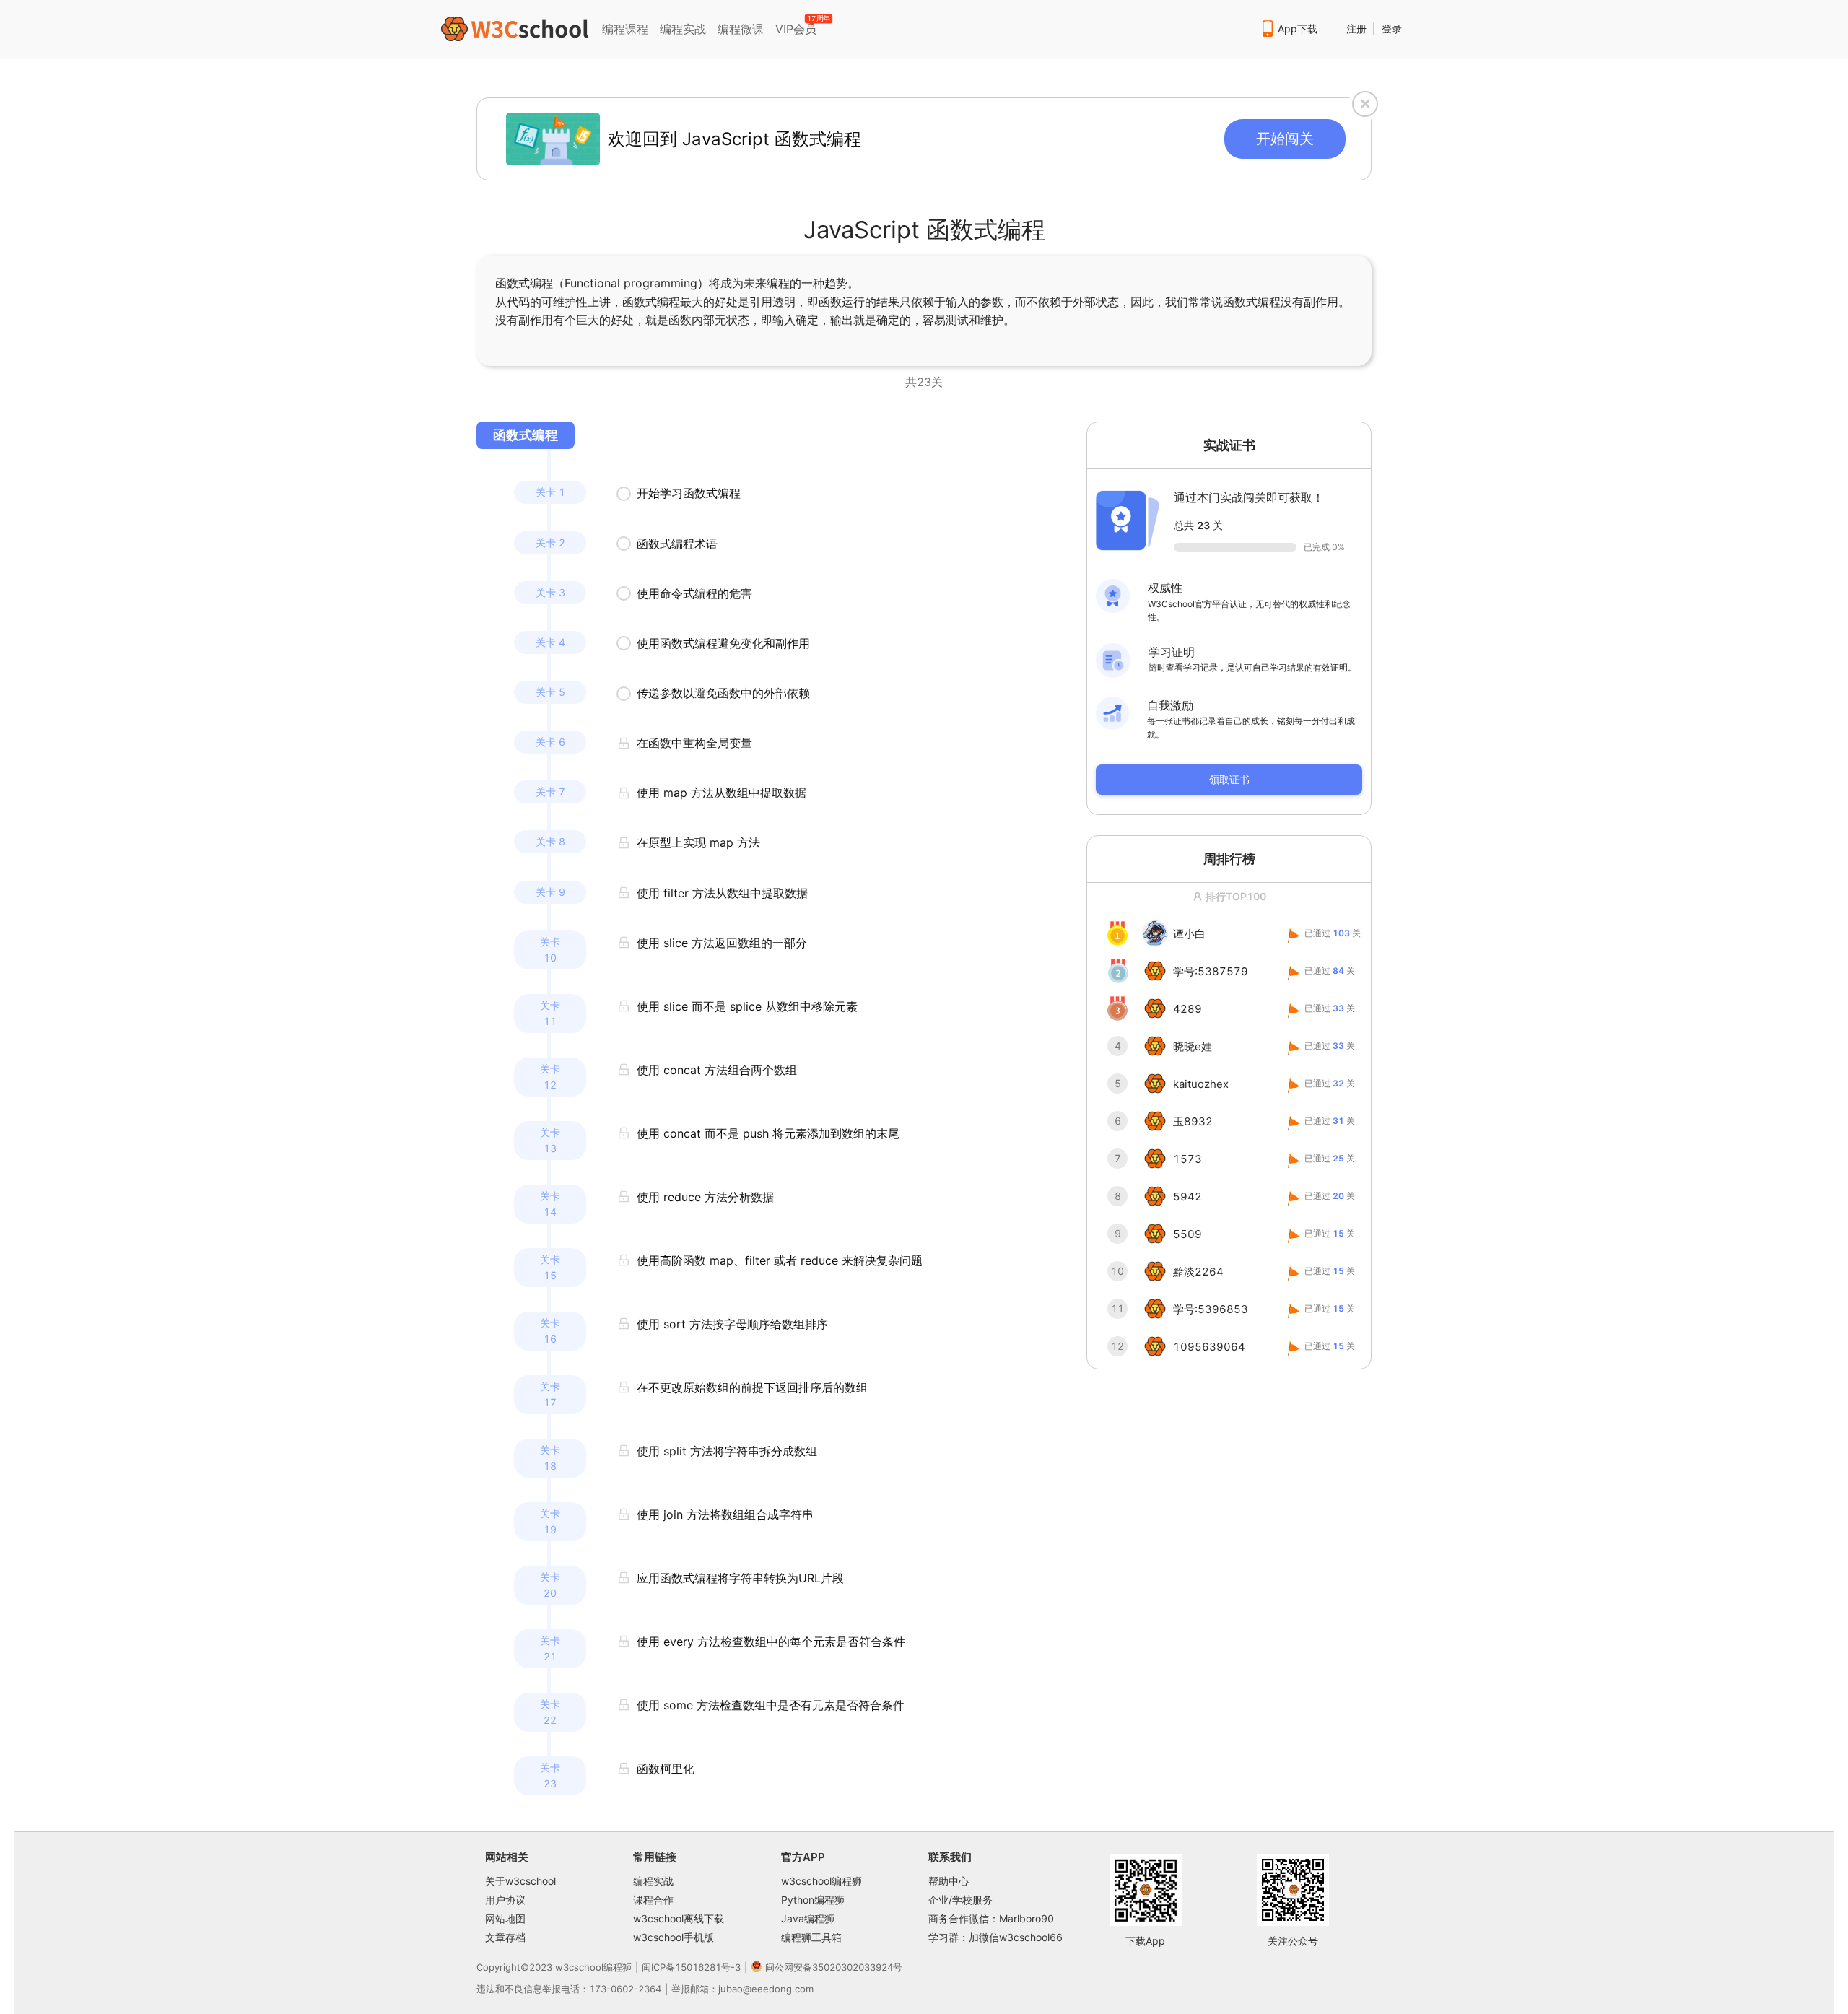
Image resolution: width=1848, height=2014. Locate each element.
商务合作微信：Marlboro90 (991, 1918)
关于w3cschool (520, 1881)
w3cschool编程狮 (821, 1881)
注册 (1356, 29)
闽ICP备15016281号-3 (691, 1967)
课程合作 (653, 1900)
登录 (1392, 29)
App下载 (1298, 29)
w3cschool (579, 1967)
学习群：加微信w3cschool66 (995, 1937)
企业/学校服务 (960, 1900)
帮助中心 (949, 1881)
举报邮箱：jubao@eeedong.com (742, 1989)
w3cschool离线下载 (679, 1918)
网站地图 (505, 1918)
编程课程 (625, 29)
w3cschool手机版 (674, 1937)
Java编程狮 (808, 1918)
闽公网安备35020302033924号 (834, 1967)
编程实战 (683, 29)
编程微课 (741, 29)
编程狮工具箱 (811, 1937)
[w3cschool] (515, 29)
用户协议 (505, 1900)
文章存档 (505, 1937)
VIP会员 (797, 26)
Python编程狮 (813, 1900)
